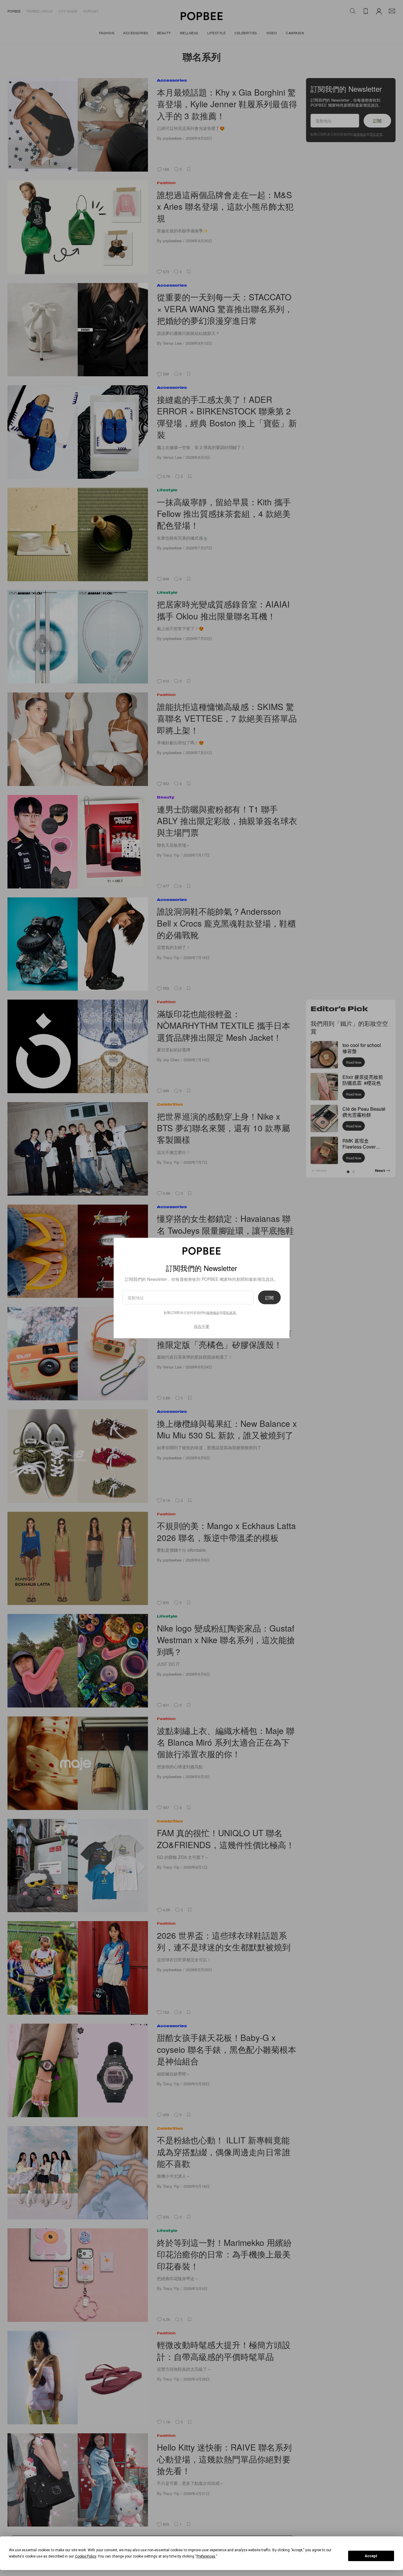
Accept (371, 2556)
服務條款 (213, 1312)
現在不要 (202, 1326)
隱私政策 (229, 1312)
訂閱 (269, 1298)
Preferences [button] (206, 2556)
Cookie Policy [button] (85, 2556)
